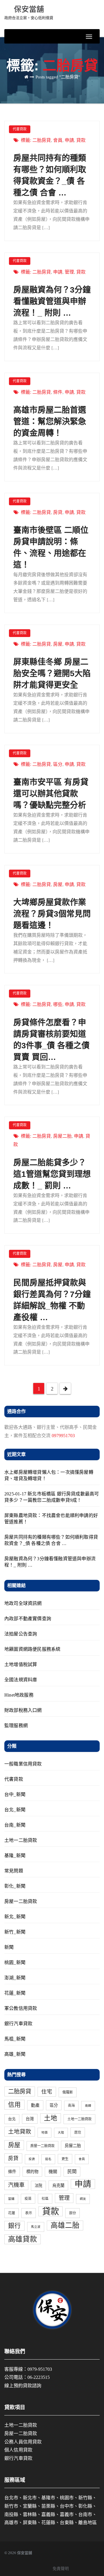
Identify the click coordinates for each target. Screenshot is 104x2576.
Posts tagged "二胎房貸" (58, 77)
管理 (69, 272)
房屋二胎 (62, 1136)
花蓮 (12, 2213)
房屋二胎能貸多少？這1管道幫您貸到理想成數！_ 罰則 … (52, 1174)
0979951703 (63, 1436)
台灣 (30, 2119)
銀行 (14, 2226)
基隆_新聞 (15, 1856)
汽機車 (16, 2185)
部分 (73, 2213)
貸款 (81, 140)
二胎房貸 (42, 140)
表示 (29, 2213)
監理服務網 (16, 1726)
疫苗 (28, 2199)
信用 (14, 2105)
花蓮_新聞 (15, 1993)
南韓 (88, 2106)
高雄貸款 (23, 2239)
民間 (72, 2172)
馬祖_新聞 (15, 2039)
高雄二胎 (65, 2225)
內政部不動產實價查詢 (28, 1619)
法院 (38, 2186)
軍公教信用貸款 (21, 2008)
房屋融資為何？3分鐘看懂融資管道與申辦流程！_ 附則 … (52, 301)
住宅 (47, 2092)
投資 (32, 2159)
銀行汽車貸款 (18, 2024)
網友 (83, 2199)
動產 (35, 2105)
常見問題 (14, 1871)
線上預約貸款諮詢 (23, 2386)
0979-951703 (40, 2369)
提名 (48, 2159)
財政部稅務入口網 (23, 1710)
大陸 (61, 2133)
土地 (51, 2118)
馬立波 (36, 2227)
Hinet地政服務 (19, 1695)
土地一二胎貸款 (21, 1840)
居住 (78, 2132)
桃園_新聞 (15, 1962)
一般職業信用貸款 (23, 1764)
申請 (69, 140)
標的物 (32, 2172)
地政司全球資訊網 (23, 1603)
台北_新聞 (15, 1810)
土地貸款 (20, 2132)
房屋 (58, 644)
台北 (12, 2119)
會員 (58, 140)
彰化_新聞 (15, 1886)
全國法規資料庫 (21, 1680)
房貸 (58, 512)
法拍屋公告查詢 (21, 1634)
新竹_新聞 (15, 1932)
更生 (65, 2159)
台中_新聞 (15, 1794)
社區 (45, 2199)
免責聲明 (61, 2569)
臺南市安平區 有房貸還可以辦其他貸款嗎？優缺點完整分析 (51, 794)
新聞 (9, 1947)
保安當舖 (29, 13)
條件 (58, 392)
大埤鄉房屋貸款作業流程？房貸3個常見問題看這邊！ (52, 914)
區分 (58, 764)
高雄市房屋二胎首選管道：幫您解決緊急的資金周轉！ (50, 422)
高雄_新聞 (15, 2054)
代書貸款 (20, 129)
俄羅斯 (68, 2092)
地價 (44, 2133)
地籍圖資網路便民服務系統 (32, 1649)
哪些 (58, 1004)
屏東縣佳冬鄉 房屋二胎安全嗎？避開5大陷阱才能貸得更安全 (52, 673)
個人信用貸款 (18, 2450)
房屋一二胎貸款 (21, 1901)
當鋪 (11, 2199)
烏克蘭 (58, 2185)
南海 (71, 2106)
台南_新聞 (15, 1825)
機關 (53, 2172)
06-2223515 (39, 2377)
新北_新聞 (15, 1917)
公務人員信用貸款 (23, 2442)
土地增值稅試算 (21, 1664)
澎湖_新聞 (15, 1978)
